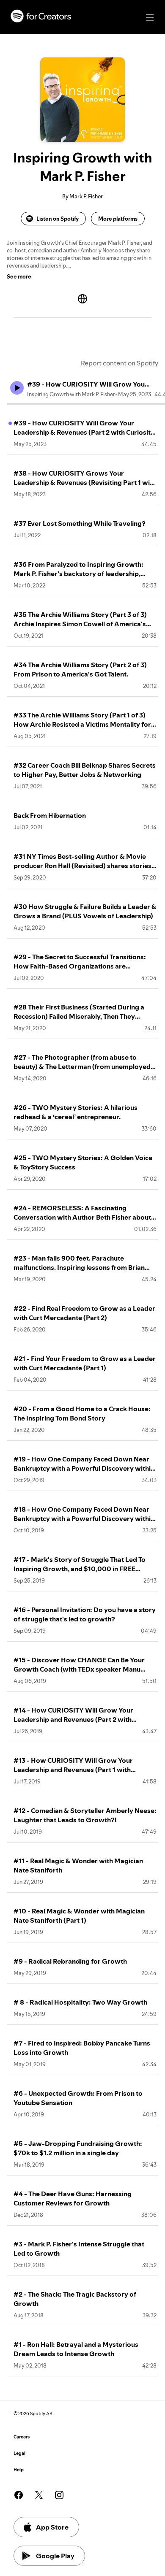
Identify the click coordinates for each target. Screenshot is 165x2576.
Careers (22, 2437)
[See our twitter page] (39, 2495)
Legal (19, 2453)
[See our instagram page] (59, 2495)
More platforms (118, 219)
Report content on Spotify (120, 363)
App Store (52, 2527)
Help (19, 2470)
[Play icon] (17, 388)
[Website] (82, 299)
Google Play (55, 2556)
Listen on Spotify (58, 219)
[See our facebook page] (19, 2495)
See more (19, 276)
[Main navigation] (150, 17)
